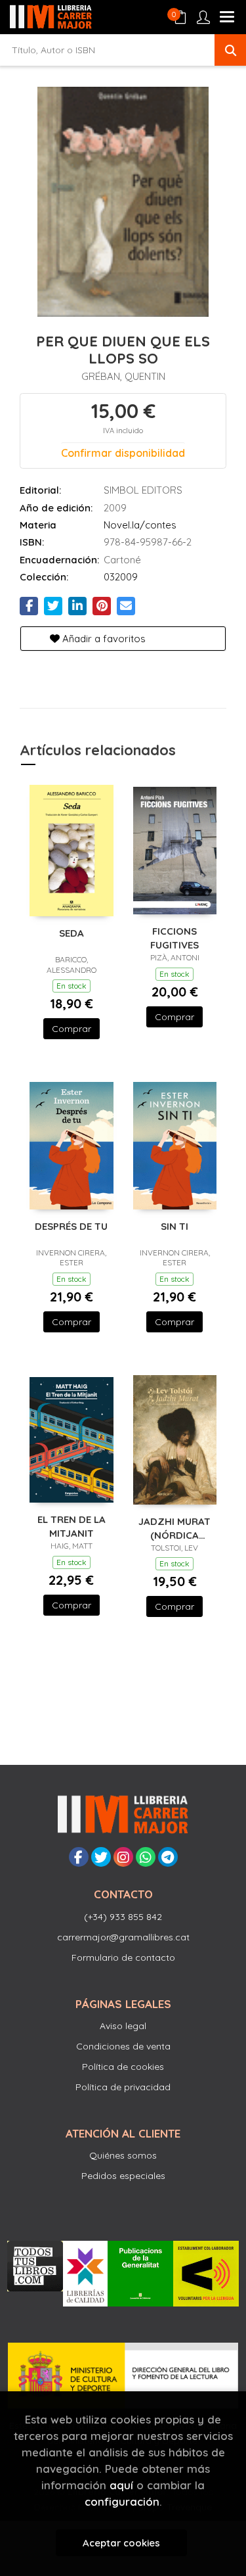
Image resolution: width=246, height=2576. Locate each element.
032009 (121, 577)
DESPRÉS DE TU (71, 1226)
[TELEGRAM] (168, 1857)
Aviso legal (123, 2026)
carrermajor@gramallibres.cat (123, 1937)
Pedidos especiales (123, 2176)
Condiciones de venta (123, 2046)
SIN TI (174, 1226)
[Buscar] (230, 50)
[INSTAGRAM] (123, 1857)
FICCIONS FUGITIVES (174, 938)
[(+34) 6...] (146, 1857)
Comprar (72, 1029)
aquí (121, 2485)
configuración (122, 2501)
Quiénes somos (123, 2155)
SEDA (72, 933)
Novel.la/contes (140, 525)
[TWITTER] (101, 1857)
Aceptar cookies (121, 2543)
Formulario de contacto (123, 1957)
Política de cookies (123, 2067)
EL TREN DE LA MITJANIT (72, 1526)
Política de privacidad (123, 2087)
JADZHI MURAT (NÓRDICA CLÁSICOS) (174, 1528)
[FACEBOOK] (79, 1857)
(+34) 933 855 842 (123, 1917)
